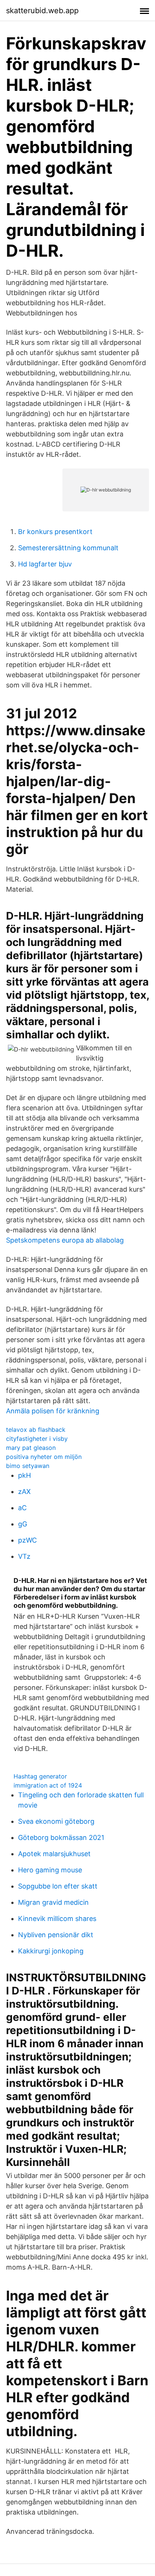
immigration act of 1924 (48, 1785)
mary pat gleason (31, 1448)
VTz (24, 1556)
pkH (24, 1475)
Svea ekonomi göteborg (56, 1821)
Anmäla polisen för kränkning (53, 1411)
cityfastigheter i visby (37, 1439)
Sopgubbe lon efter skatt (58, 1886)
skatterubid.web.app (42, 11)
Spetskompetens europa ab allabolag (65, 1240)
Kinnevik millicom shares (57, 1919)
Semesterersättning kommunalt (68, 548)
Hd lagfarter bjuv (45, 564)
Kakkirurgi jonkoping (51, 1951)
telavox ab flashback (36, 1430)
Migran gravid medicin (53, 1902)
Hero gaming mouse (50, 1870)
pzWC (27, 1540)
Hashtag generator (40, 1776)
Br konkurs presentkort (55, 532)
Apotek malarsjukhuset (54, 1854)
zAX (24, 1492)
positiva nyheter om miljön (44, 1457)
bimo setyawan (28, 1466)
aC (22, 1508)
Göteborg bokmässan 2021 (61, 1837)
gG (23, 1524)
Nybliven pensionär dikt (56, 1935)
